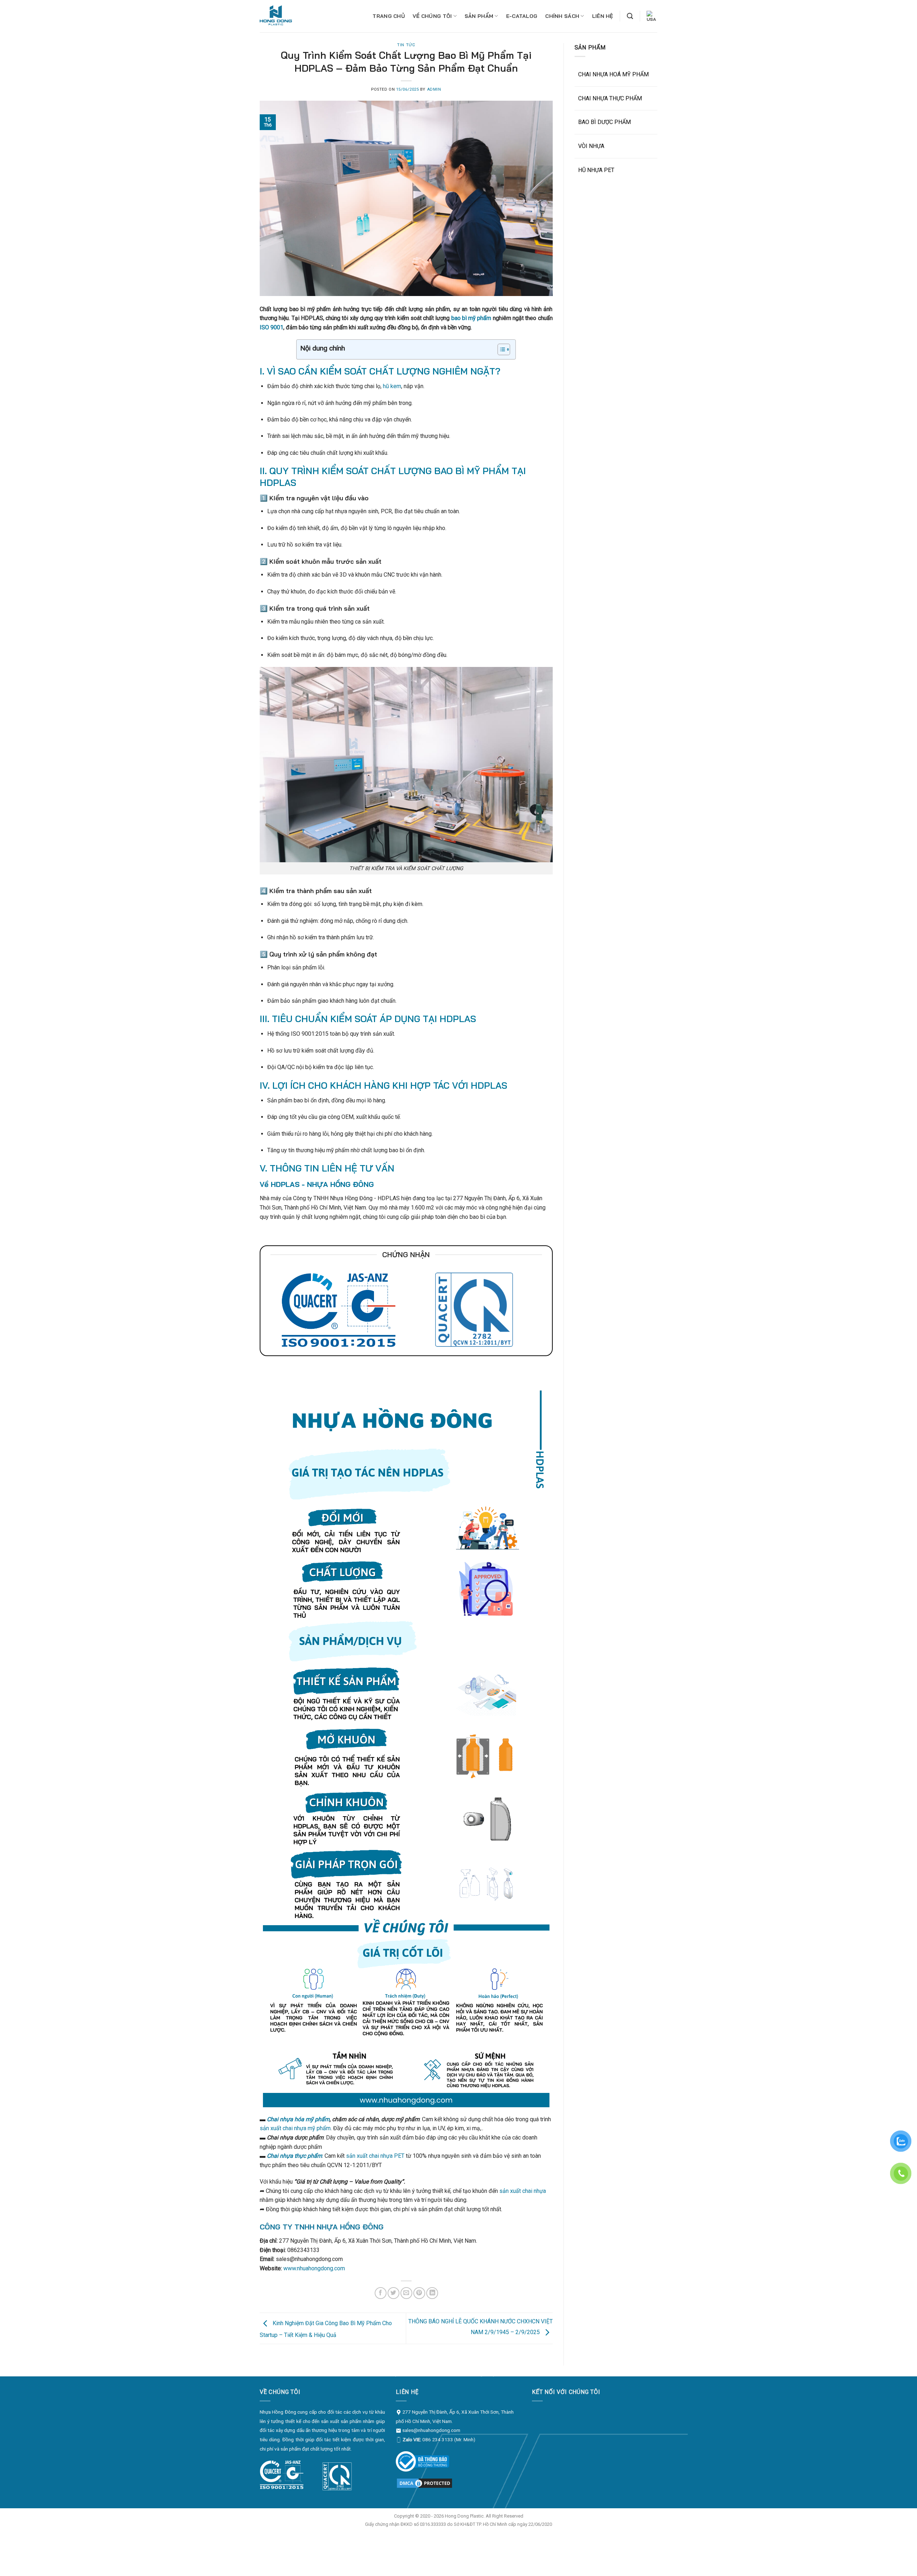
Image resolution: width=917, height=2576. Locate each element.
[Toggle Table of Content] (500, 349)
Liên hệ (603, 16)
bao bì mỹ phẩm (471, 318)
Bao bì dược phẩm (604, 122)
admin (434, 89)
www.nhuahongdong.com (314, 2268)
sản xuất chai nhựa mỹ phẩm (295, 2128)
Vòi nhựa (591, 146)
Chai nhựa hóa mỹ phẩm (298, 2119)
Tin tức (406, 45)
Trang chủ (389, 16)
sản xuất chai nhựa (523, 2191)
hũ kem (392, 386)
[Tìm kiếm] (630, 16)
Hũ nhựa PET (596, 170)
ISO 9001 (272, 327)
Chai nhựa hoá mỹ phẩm (613, 74)
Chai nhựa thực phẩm (610, 98)
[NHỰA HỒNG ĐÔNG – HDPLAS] (281, 16)
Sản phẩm (479, 16)
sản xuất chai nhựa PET (375, 2156)
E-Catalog (522, 16)
